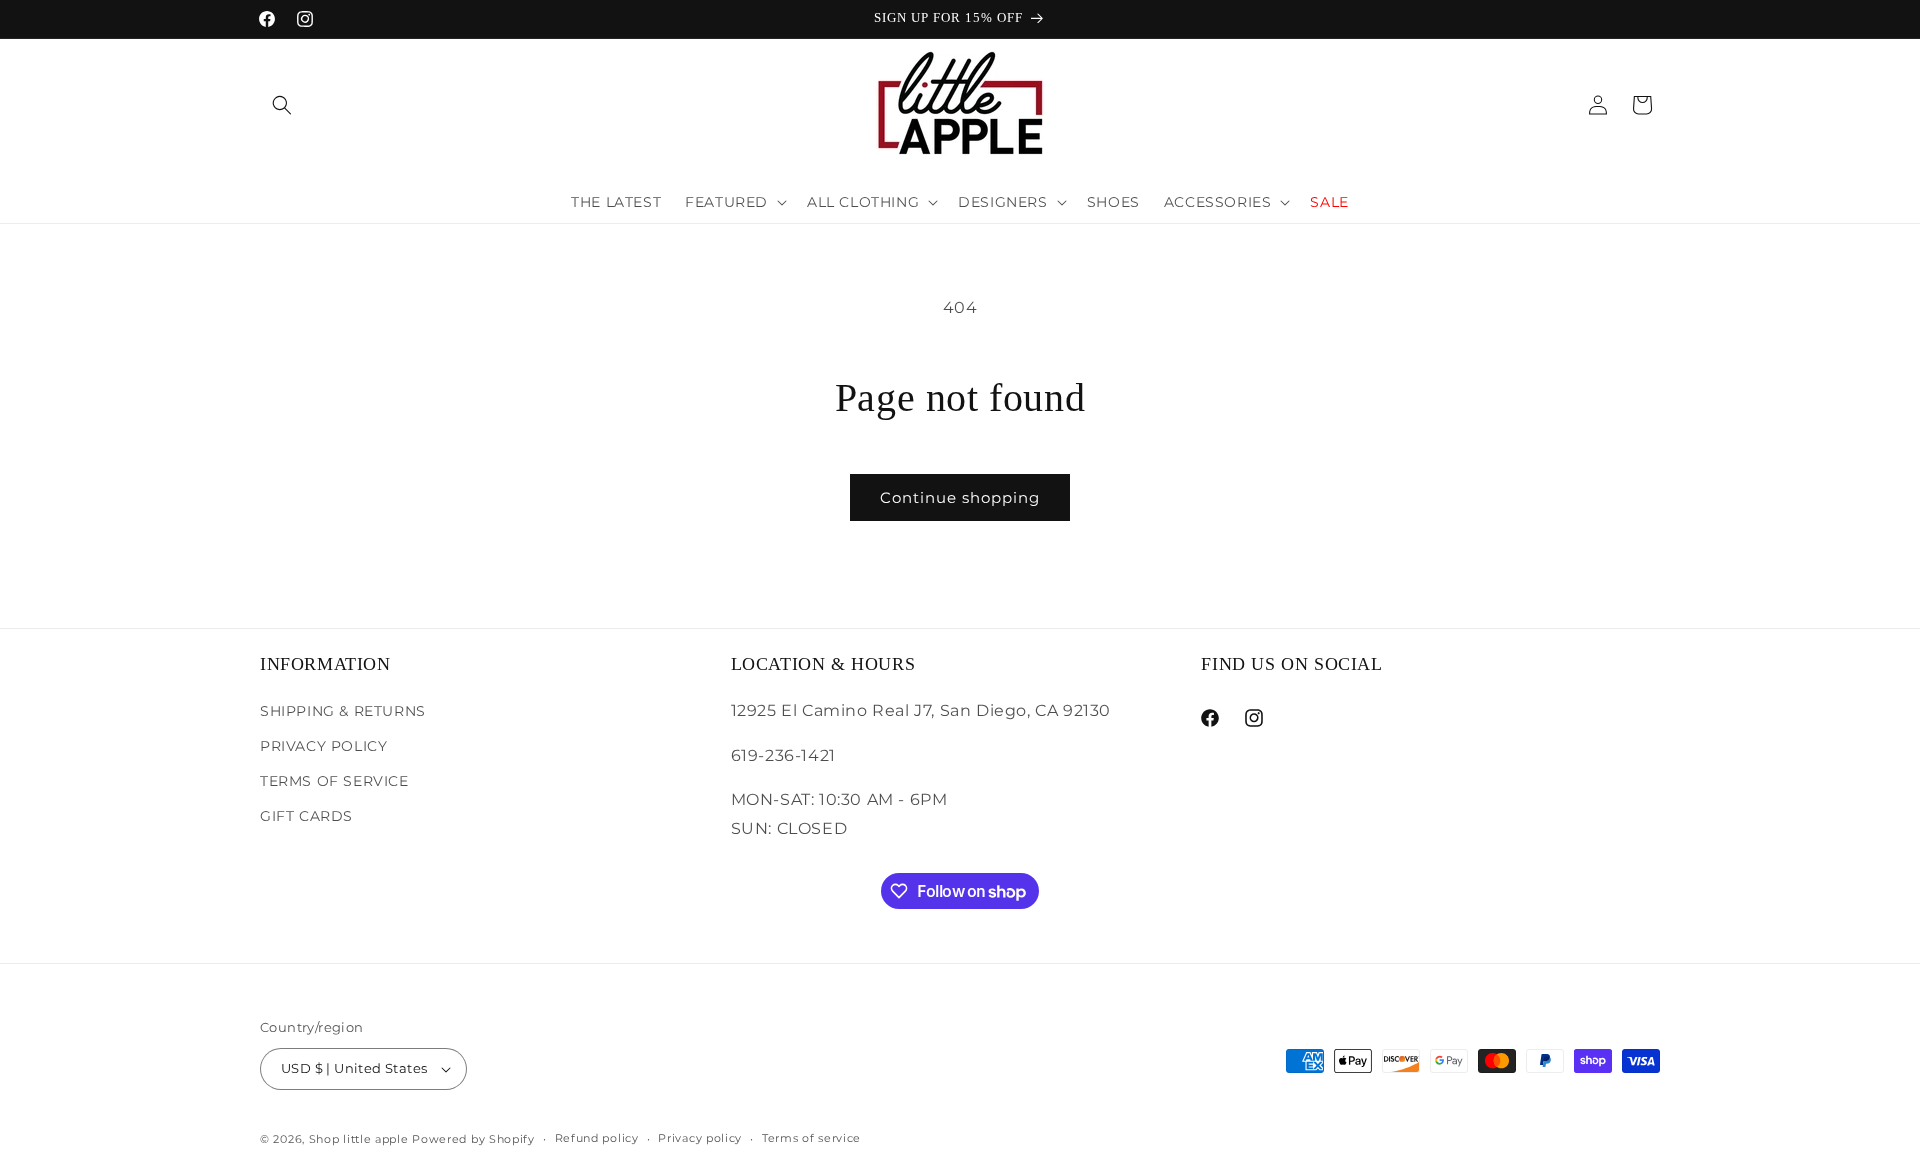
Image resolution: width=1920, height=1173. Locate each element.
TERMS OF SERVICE (334, 780)
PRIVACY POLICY (323, 745)
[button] (282, 105)
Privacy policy (700, 1138)
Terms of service (811, 1138)
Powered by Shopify (473, 1139)
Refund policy (597, 1138)
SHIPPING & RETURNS (343, 710)
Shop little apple (359, 1139)
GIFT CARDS (306, 815)
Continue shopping (960, 497)
